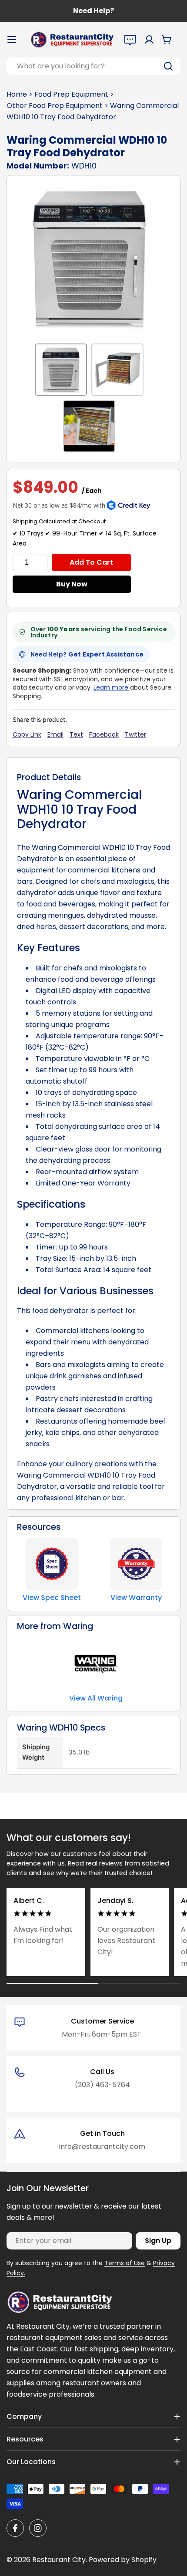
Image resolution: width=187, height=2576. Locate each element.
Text (76, 734)
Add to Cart (91, 562)
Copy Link (27, 734)
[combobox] (93, 66)
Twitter (135, 734)
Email (55, 734)
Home (17, 94)
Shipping (25, 521)
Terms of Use (125, 2263)
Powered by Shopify (123, 2560)
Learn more (112, 687)
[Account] (149, 40)
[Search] (168, 66)
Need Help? (93, 11)
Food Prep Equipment (71, 94)
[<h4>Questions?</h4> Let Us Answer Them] (130, 40)
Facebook (104, 734)
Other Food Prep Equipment (55, 106)
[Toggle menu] (12, 40)
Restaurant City (59, 2560)
